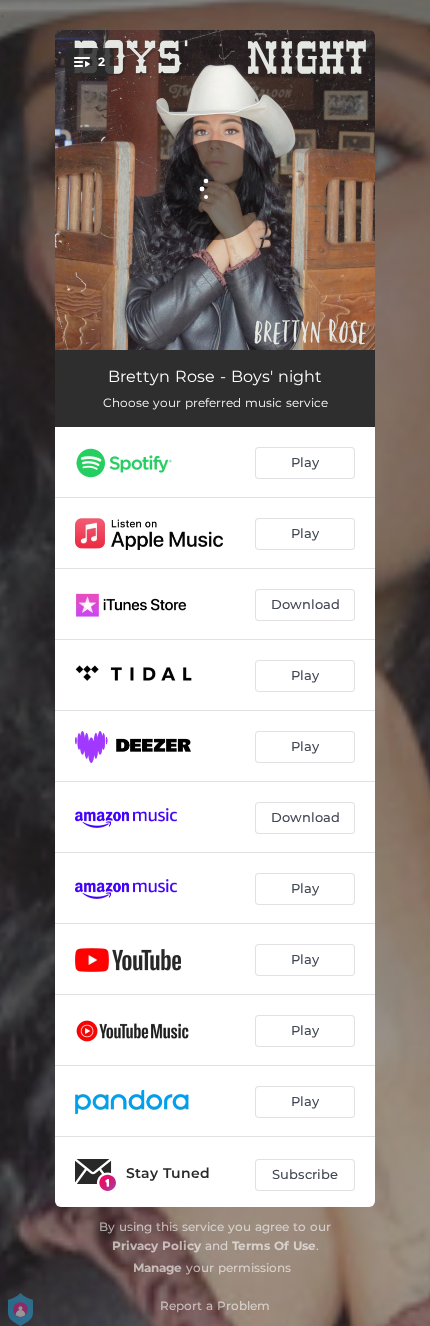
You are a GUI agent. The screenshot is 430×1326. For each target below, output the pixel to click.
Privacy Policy (156, 1245)
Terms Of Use (274, 1245)
